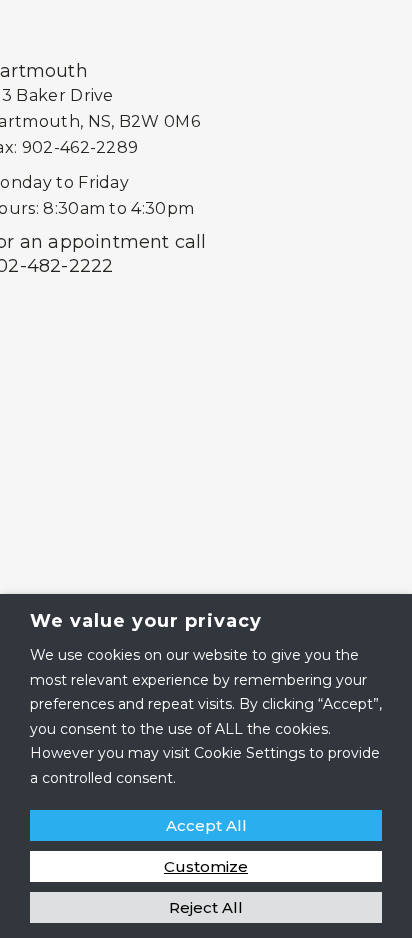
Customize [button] (206, 866)
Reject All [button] (206, 907)
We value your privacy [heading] (146, 621)
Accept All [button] (206, 825)
